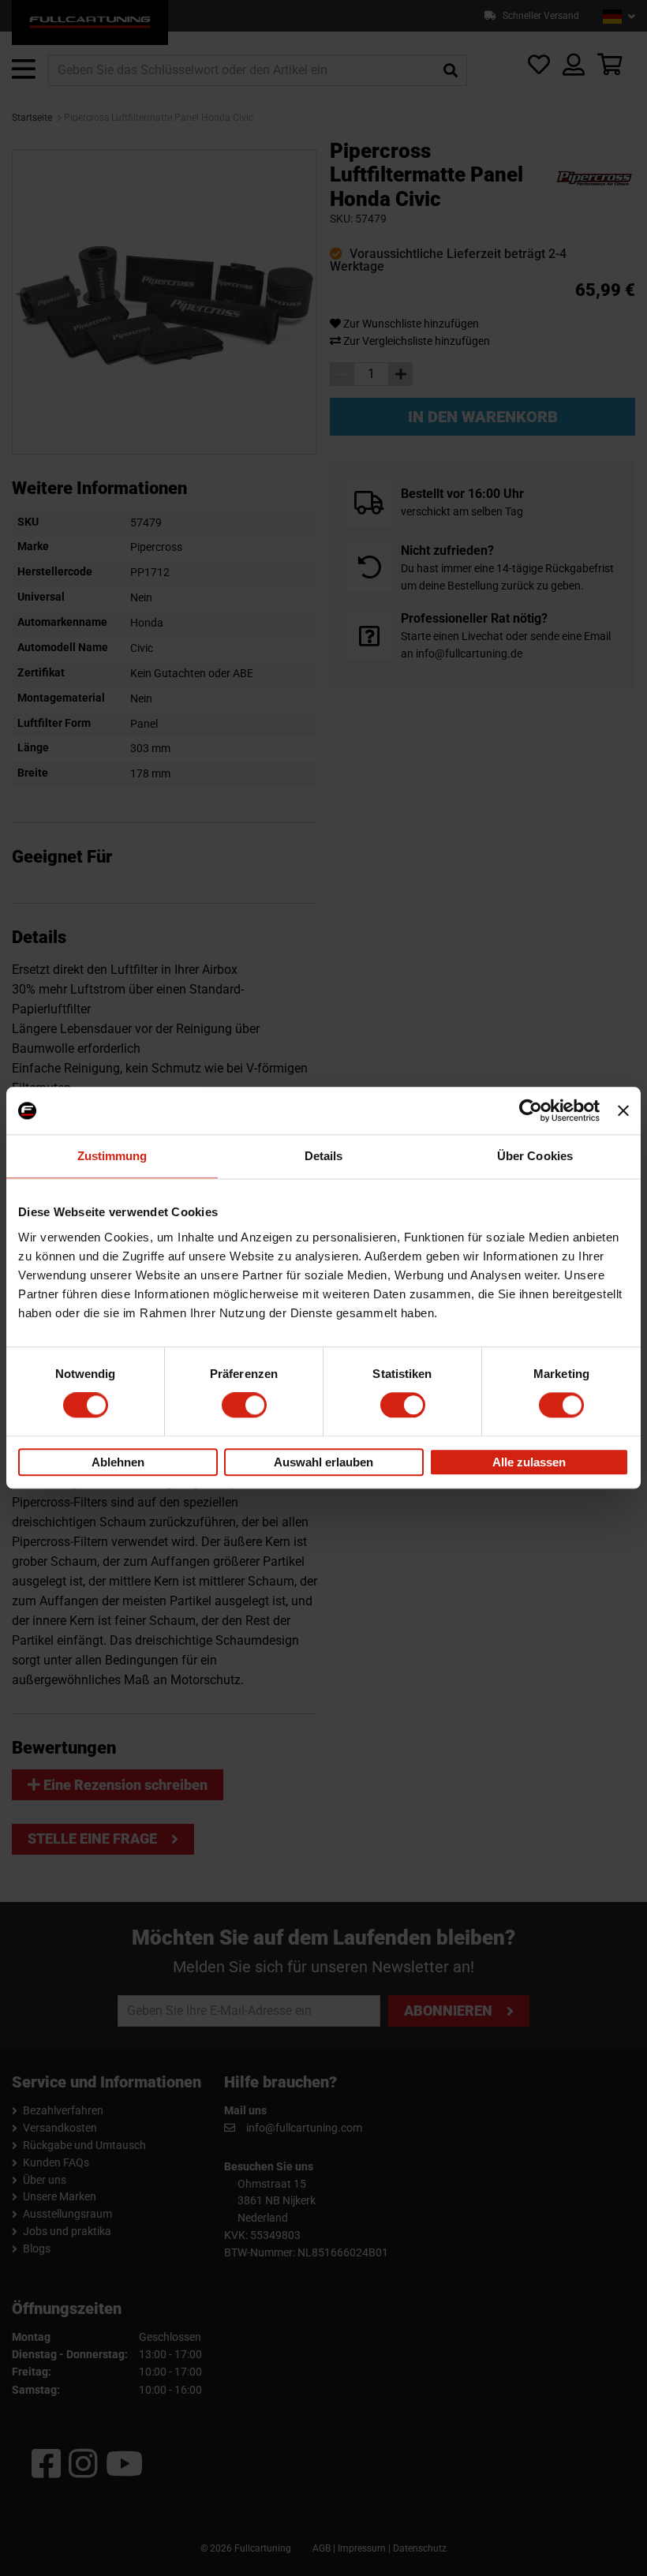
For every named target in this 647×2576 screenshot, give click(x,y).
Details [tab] (324, 1156)
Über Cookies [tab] (535, 1156)
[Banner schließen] (623, 1110)
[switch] (244, 1406)
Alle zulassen (529, 1462)
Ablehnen (118, 1462)
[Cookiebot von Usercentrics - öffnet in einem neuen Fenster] (531, 1110)
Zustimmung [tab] (112, 1156)
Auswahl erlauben (323, 1462)
